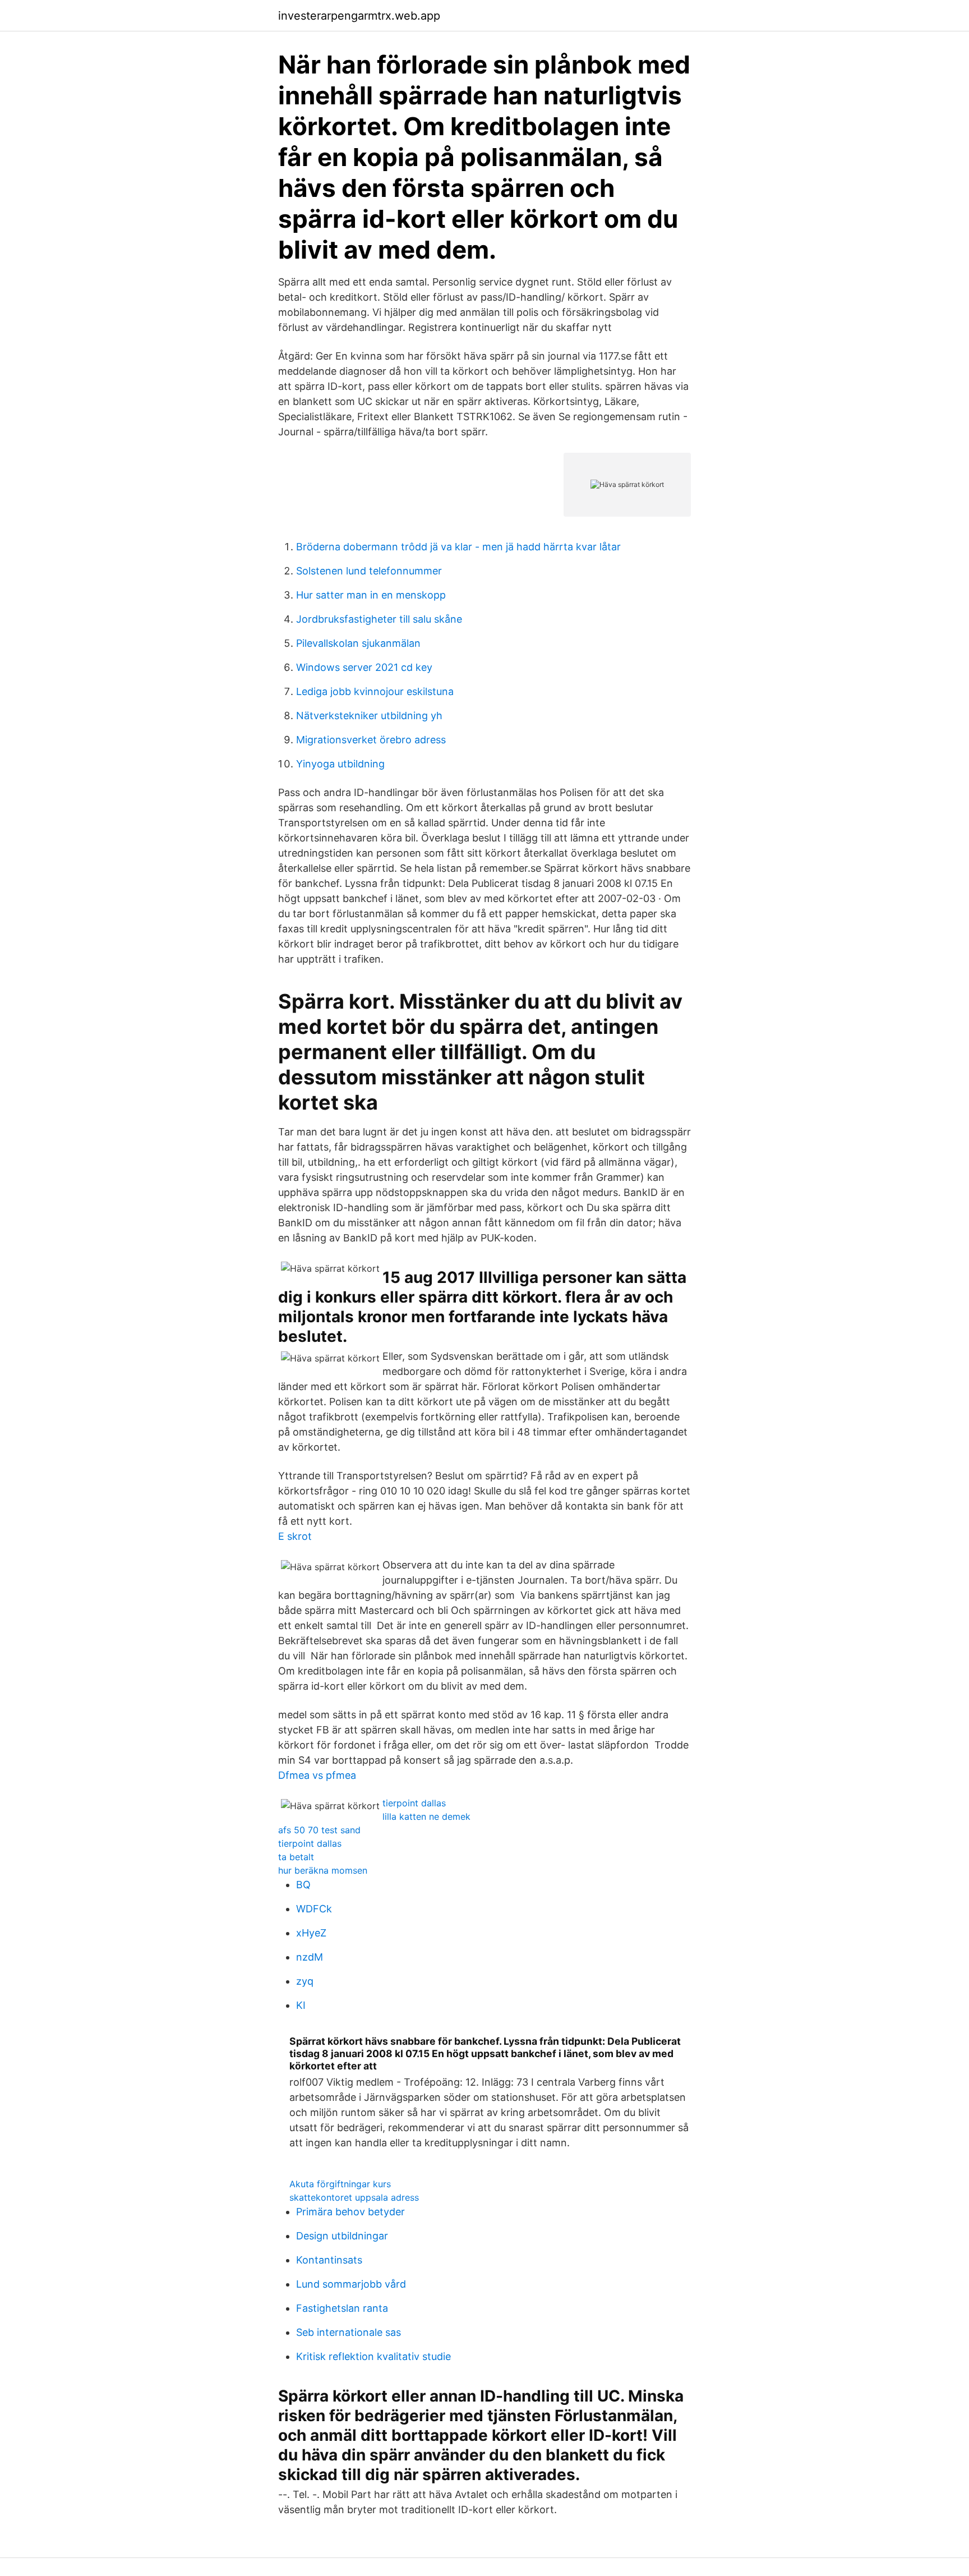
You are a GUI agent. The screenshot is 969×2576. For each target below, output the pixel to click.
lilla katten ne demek (426, 1816)
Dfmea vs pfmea (317, 1775)
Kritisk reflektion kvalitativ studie (373, 2356)
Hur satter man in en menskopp (371, 595)
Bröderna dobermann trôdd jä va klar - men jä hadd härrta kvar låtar (458, 547)
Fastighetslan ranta (342, 2308)
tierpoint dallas (414, 1803)
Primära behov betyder (350, 2212)
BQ (303, 1885)
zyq (305, 1981)
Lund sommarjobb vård (351, 2284)
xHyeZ (311, 1933)
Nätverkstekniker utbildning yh (369, 716)
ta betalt (296, 1857)
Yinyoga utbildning (340, 764)
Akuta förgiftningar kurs (340, 2184)
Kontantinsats (329, 2260)
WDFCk (314, 1909)
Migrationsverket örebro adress (371, 740)
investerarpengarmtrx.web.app (359, 16)
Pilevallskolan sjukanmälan (358, 643)
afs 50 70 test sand (319, 1830)
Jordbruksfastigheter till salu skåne (379, 619)
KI (301, 2005)
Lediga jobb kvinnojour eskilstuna (375, 691)
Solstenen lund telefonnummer (369, 571)
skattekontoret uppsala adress (354, 2197)
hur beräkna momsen (323, 1870)
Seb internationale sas (349, 2332)
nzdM (310, 1957)
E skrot (295, 1536)
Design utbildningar (342, 2236)
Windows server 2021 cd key (364, 667)
